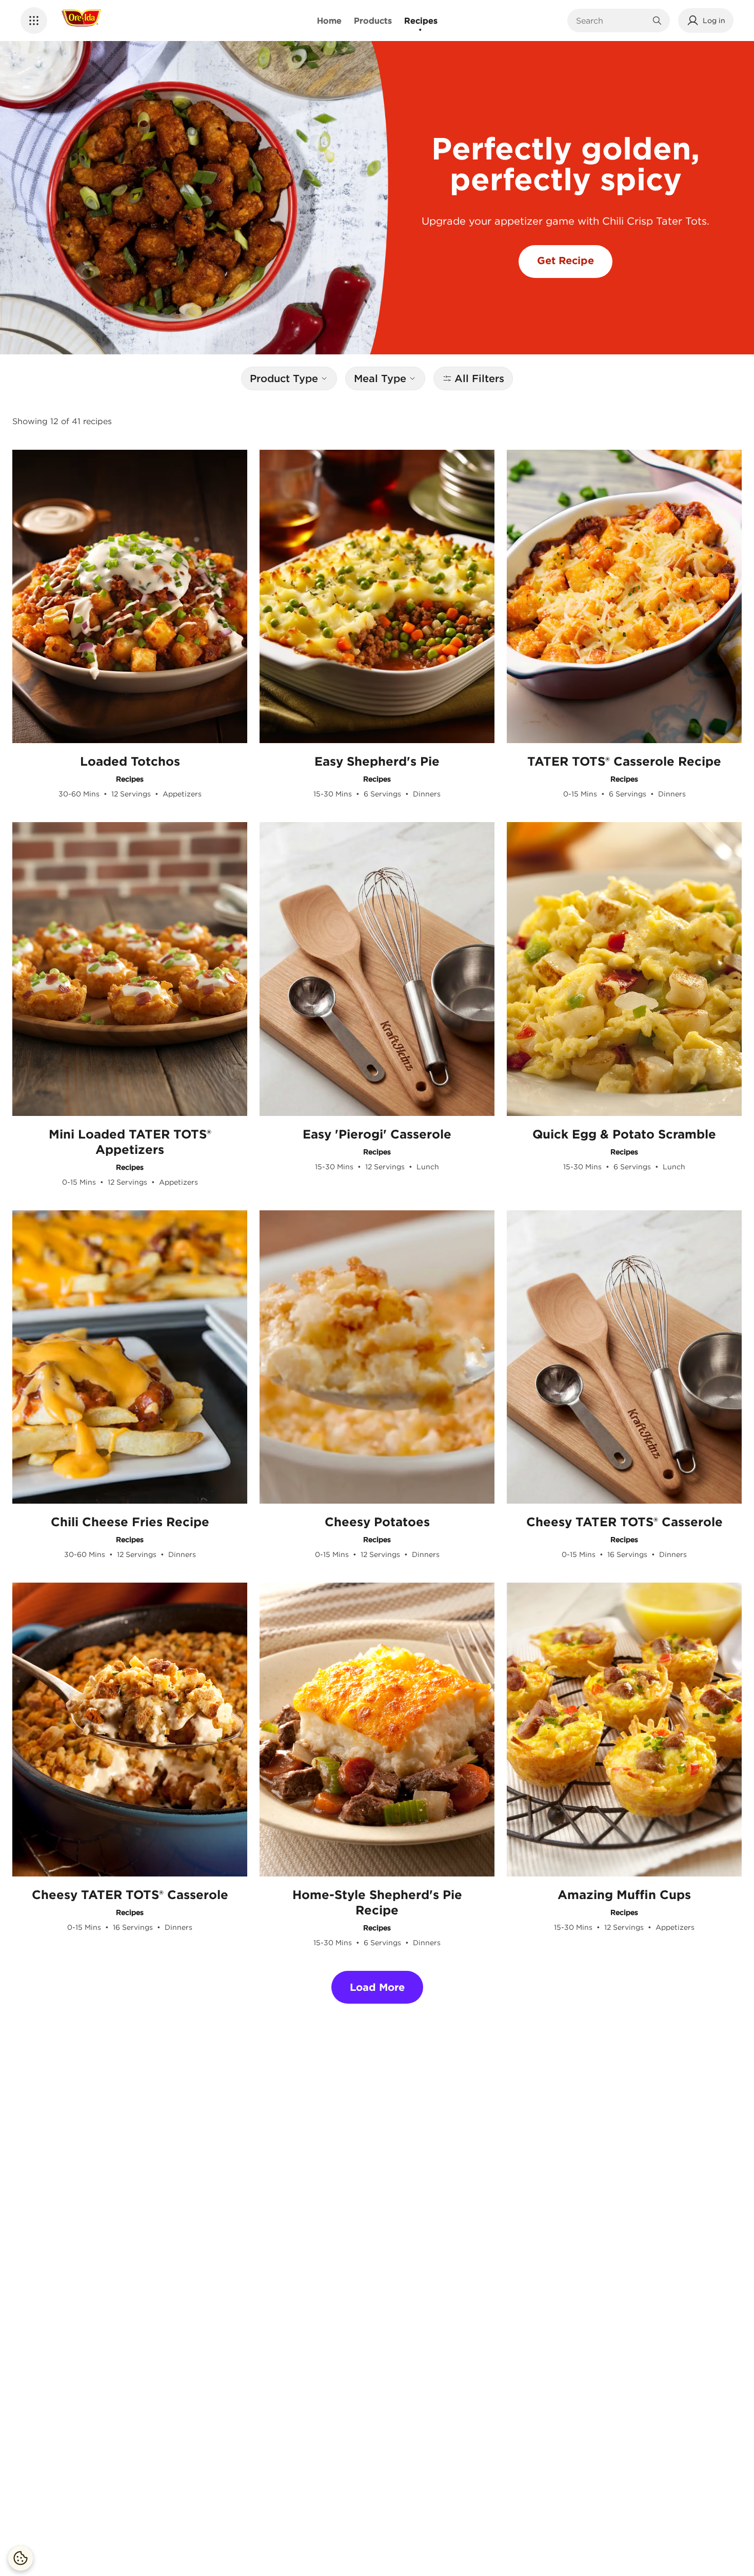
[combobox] (611, 21)
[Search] (657, 21)
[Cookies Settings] (21, 2558)
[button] (34, 21)
